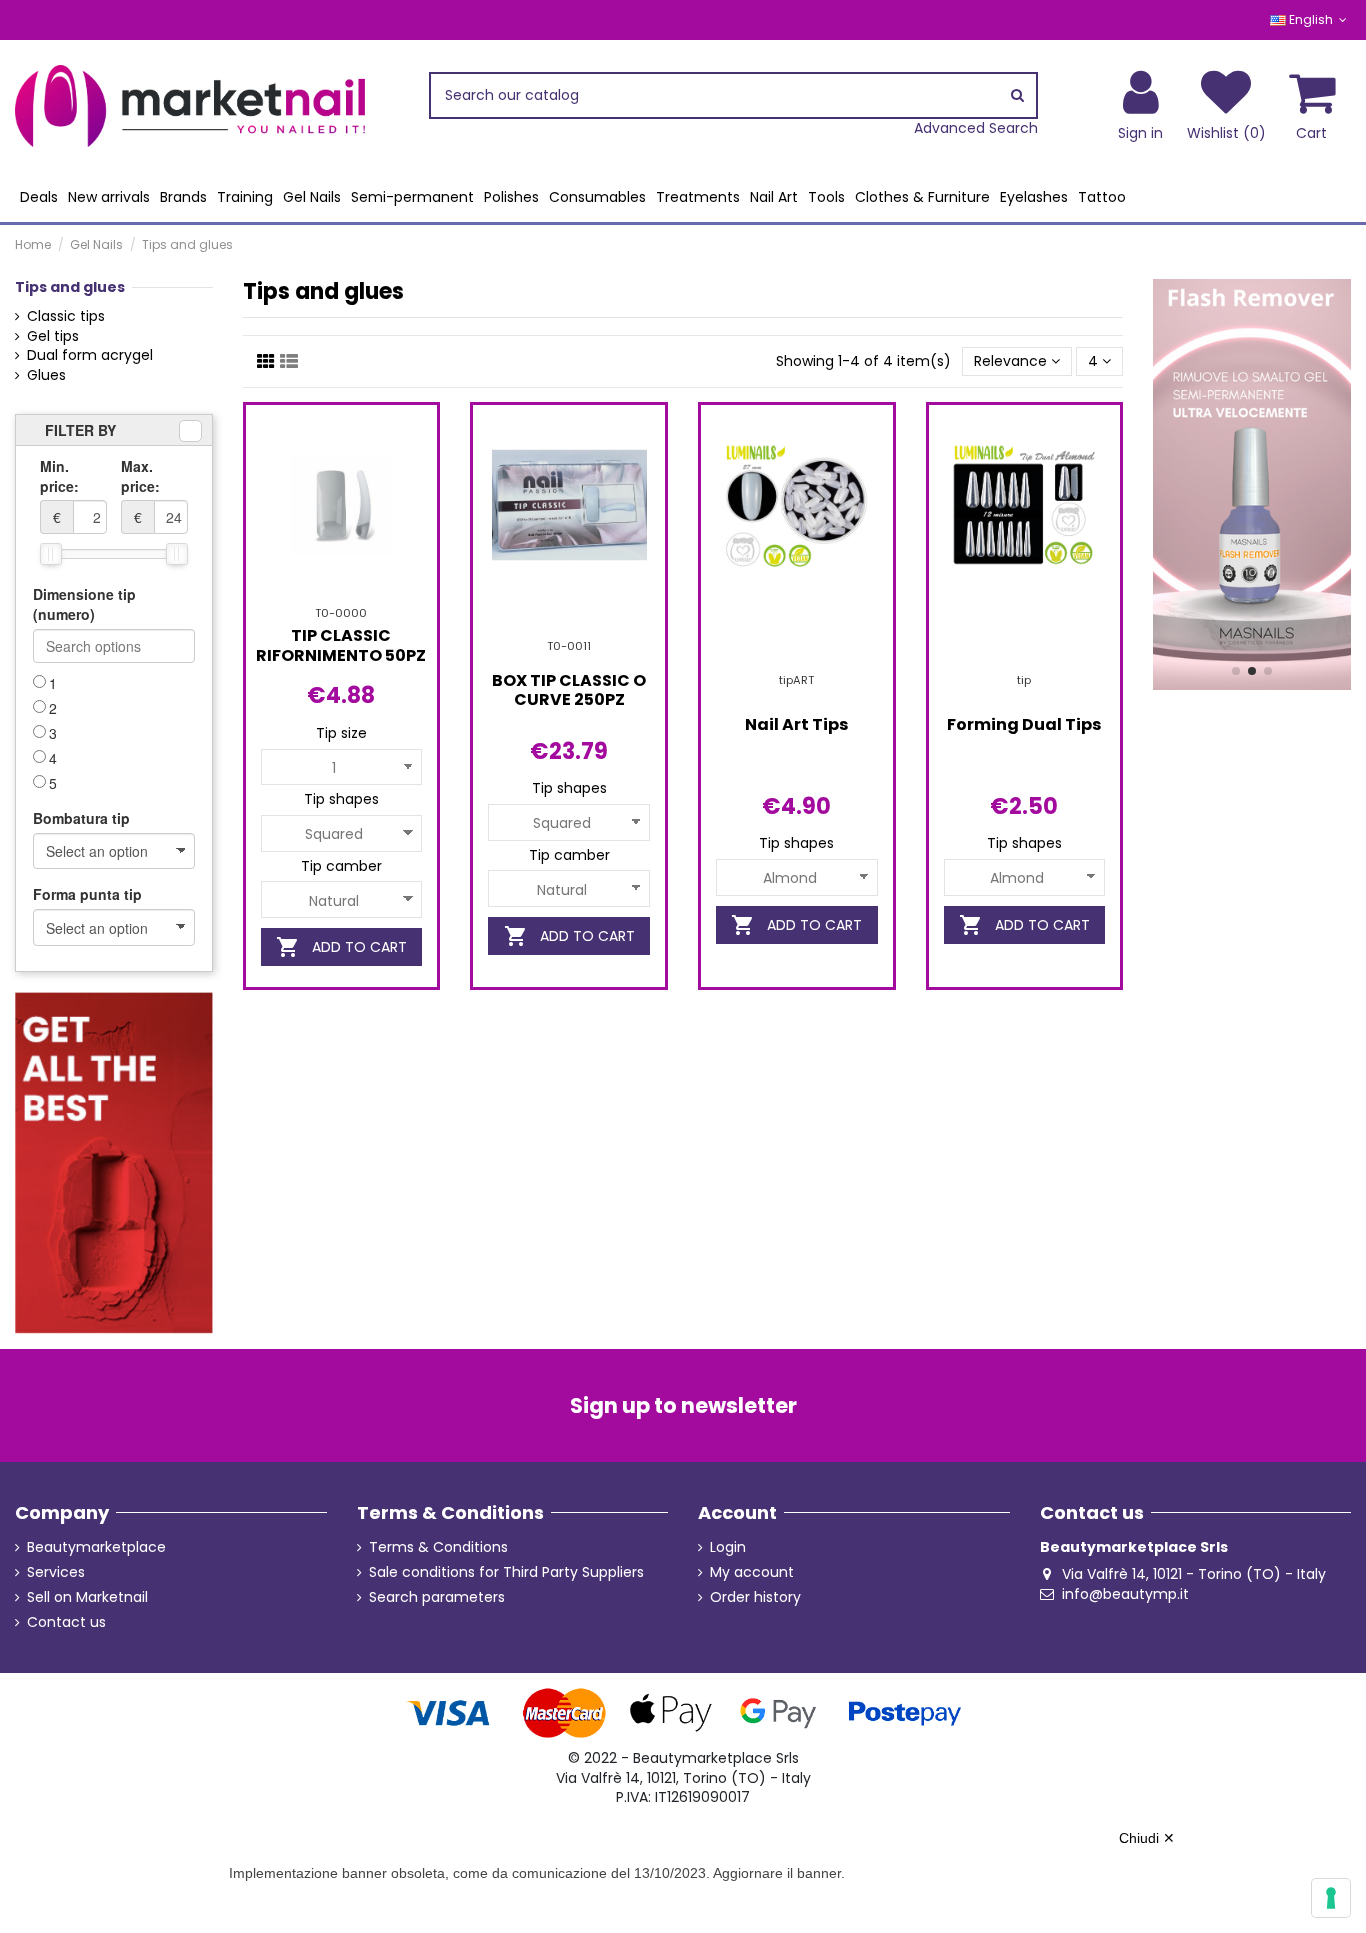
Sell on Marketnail (87, 1597)
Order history (755, 1597)
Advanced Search (976, 128)
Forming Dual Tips (1024, 724)
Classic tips (66, 316)
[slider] (51, 554)
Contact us (66, 1622)
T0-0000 (341, 613)
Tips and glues (70, 287)
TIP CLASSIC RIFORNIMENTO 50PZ (341, 645)
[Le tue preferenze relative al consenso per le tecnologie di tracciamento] (1331, 1898)
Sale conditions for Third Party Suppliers (506, 1572)
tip (1024, 680)
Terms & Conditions (438, 1547)
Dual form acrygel (90, 355)
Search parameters (437, 1597)
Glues (46, 375)
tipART (796, 680)
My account (752, 1572)
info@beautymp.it (1125, 1594)
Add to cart (341, 947)
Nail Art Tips (796, 724)
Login (728, 1547)
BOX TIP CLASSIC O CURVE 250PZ (569, 690)
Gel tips (53, 336)
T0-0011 (569, 646)
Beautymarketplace (96, 1547)
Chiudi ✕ (1147, 1838)
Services (56, 1572)
